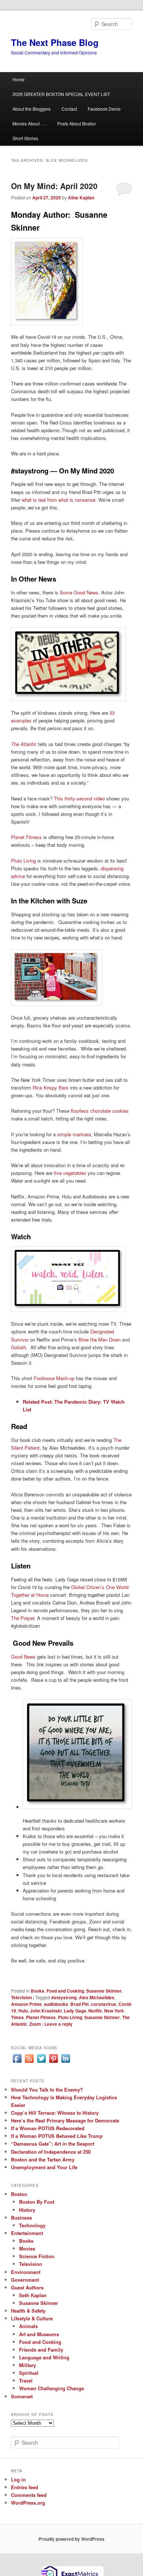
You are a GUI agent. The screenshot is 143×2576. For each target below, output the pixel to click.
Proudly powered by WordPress (71, 2539)
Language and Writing (44, 2357)
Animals (28, 2326)
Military (27, 2365)
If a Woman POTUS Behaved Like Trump (57, 2136)
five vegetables (70, 1173)
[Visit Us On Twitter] (41, 2062)
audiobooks (56, 2004)
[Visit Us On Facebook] (17, 2062)
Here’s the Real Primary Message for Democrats (65, 2120)
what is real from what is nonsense (58, 500)
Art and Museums (39, 2334)
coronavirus (104, 2004)
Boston (19, 2194)
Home (19, 79)
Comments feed (29, 2495)
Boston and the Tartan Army (43, 2159)
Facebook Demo (104, 109)
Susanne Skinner (104, 1991)
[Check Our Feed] (29, 2062)
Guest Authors (27, 2287)
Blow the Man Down (100, 1339)
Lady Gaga (75, 2011)
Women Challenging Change (52, 2388)
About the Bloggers (32, 109)
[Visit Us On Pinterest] (53, 2062)
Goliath (19, 1347)
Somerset (22, 2396)
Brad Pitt (80, 2004)
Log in (18, 2479)
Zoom (35, 2024)
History (27, 2210)
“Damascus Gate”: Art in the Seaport (53, 2144)
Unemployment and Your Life (44, 2167)
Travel (26, 2380)
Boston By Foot (37, 2202)
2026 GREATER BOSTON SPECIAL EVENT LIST (61, 94)
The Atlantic (24, 744)
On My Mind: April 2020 (54, 186)
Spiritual (29, 2373)
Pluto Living (23, 861)
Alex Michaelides (97, 1997)
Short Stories (25, 138)
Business (21, 2218)
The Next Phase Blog (55, 42)
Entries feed (25, 2487)
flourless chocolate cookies (100, 1111)
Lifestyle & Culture (32, 2318)
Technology (32, 2225)
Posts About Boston (77, 123)
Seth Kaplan (33, 2295)
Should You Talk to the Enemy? (47, 2090)
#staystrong (64, 1997)
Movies (27, 2248)
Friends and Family (41, 2350)
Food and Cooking (65, 1991)
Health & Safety (28, 2311)
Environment (26, 2272)
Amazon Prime (26, 2004)
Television (21, 1997)
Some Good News (79, 592)
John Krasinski (46, 2011)
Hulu (23, 2011)
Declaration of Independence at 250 (51, 2152)
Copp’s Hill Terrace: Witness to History (55, 2113)
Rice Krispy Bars (51, 1088)
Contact (69, 109)
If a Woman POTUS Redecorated (48, 2128)
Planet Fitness (26, 837)
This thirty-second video (79, 798)
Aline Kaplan (81, 198)
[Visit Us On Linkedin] (65, 2062)
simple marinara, (75, 1134)
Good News (23, 1657)
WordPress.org (28, 2503)
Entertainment (27, 2233)
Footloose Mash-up (54, 1378)
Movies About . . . (29, 123)
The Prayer (23, 1618)
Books (38, 1991)
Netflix (95, 2011)
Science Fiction (37, 2256)
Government (25, 2280)
